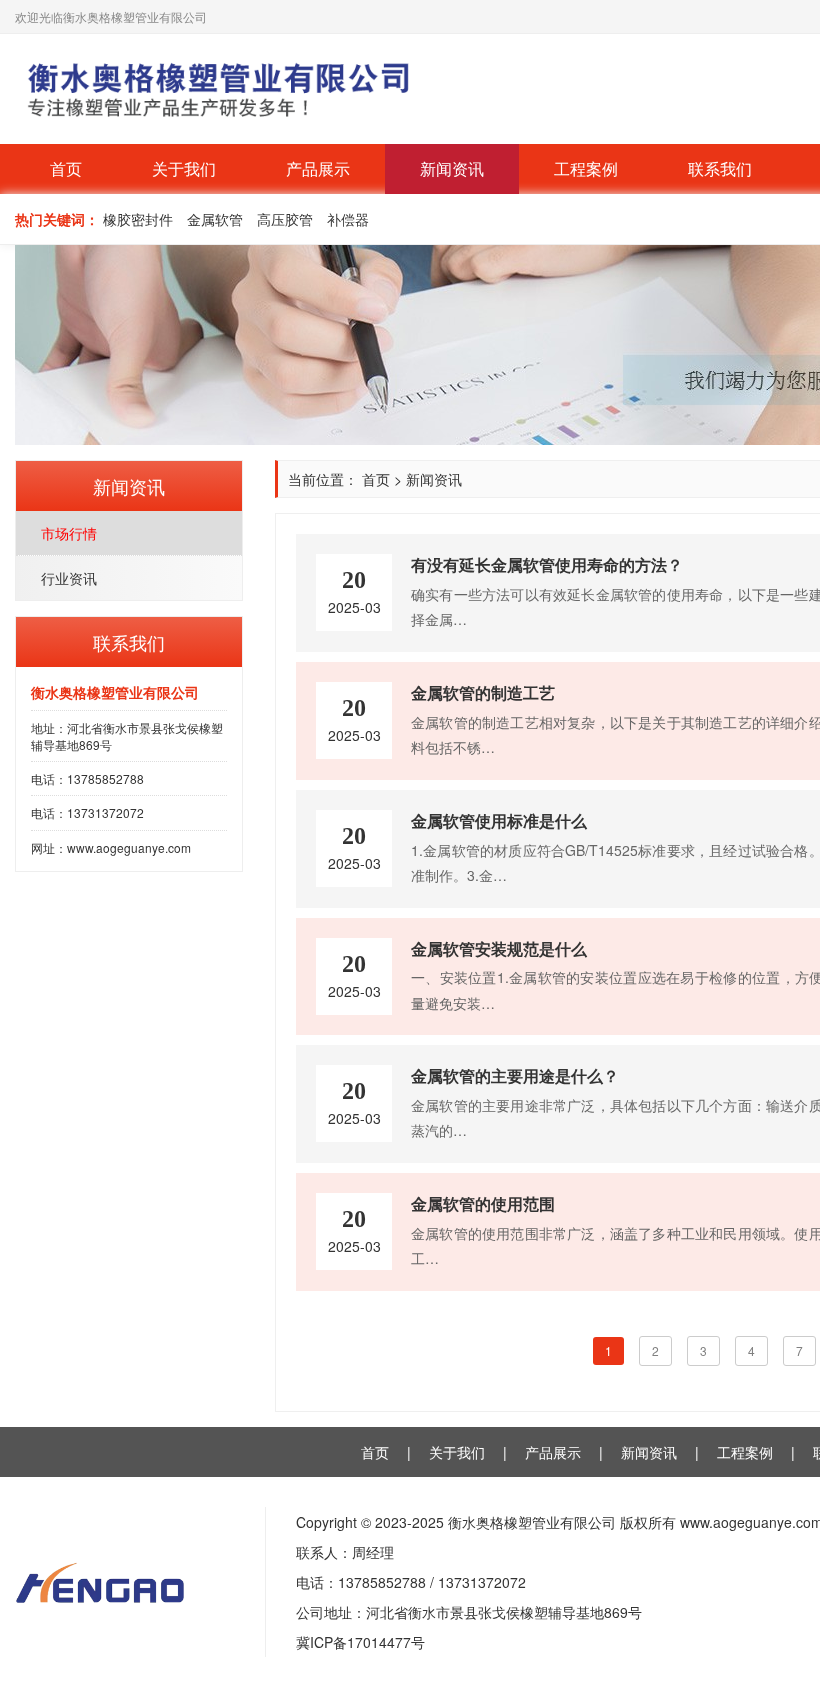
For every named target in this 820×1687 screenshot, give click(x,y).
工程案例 (586, 168)
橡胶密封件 (138, 219)
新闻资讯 (452, 168)
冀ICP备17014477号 (360, 1642)
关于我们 (184, 168)
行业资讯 (69, 578)
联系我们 (720, 168)
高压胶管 (285, 219)
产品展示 (318, 168)
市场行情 (69, 533)
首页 (66, 168)
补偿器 (348, 219)
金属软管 (215, 219)
